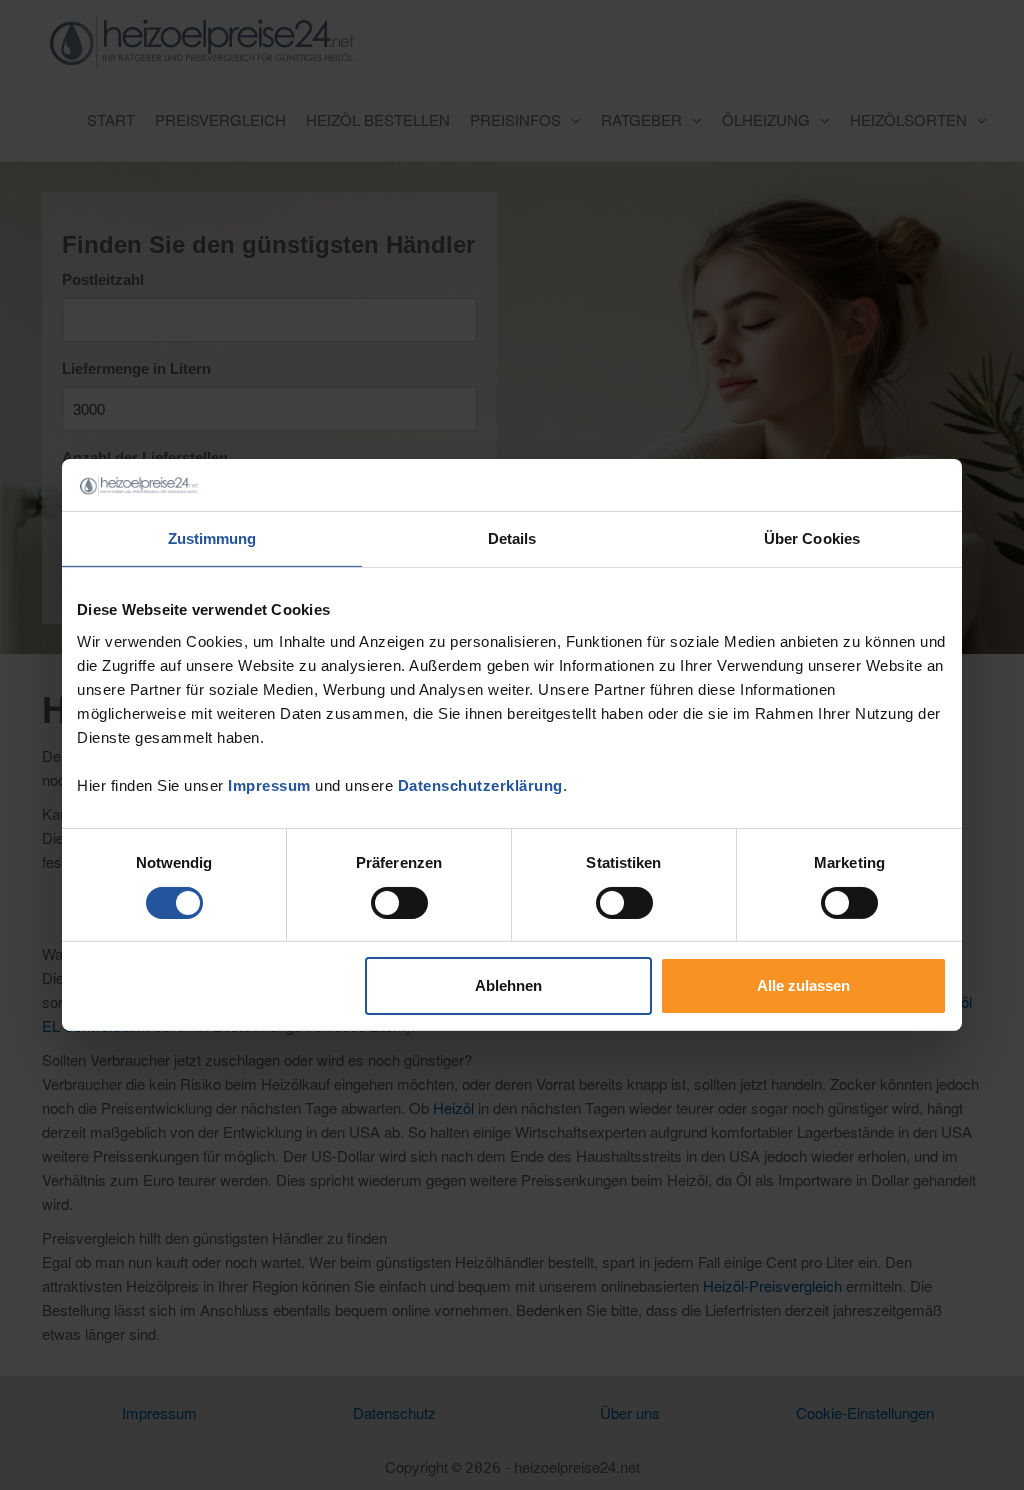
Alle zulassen (803, 985)
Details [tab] (512, 538)
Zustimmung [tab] (212, 538)
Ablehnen (508, 985)
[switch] (399, 903)
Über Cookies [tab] (812, 538)
